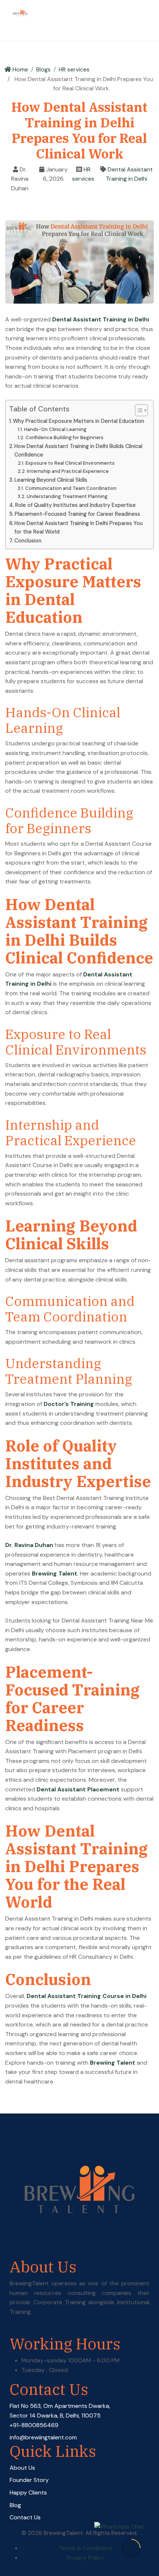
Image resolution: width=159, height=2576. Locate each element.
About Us (22, 2468)
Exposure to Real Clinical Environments (70, 463)
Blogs (43, 69)
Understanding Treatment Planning (67, 496)
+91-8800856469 (34, 2425)
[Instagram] (33, 2330)
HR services (74, 69)
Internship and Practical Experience (68, 471)
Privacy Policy (85, 2558)
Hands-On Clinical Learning (55, 429)
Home (20, 69)
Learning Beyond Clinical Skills (51, 480)
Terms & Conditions (86, 2548)
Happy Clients (28, 2493)
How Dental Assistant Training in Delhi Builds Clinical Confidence (78, 450)
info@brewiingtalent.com (43, 2437)
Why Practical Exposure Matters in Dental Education (79, 421)
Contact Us (25, 2517)
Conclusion (28, 541)
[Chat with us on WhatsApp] (119, 2527)
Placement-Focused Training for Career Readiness (77, 514)
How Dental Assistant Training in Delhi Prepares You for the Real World (79, 527)
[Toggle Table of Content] (138, 410)
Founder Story (29, 2480)
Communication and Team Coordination (71, 488)
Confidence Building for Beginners (65, 437)
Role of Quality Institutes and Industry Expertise (75, 505)
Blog (15, 2505)
